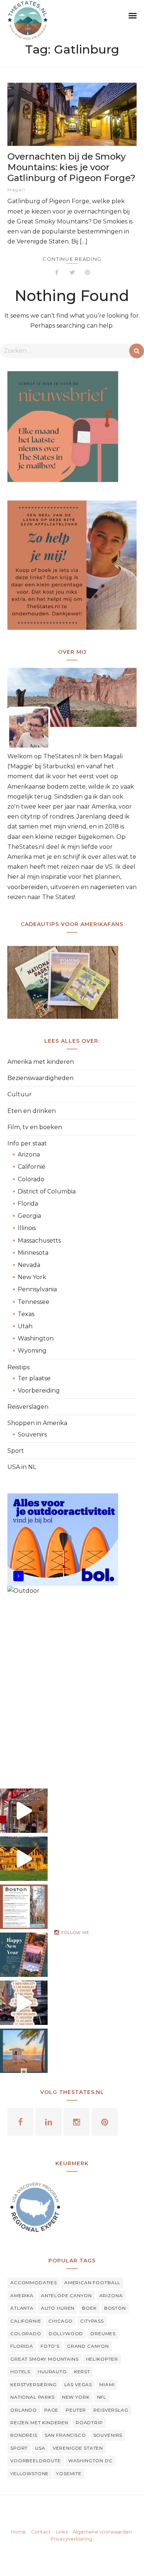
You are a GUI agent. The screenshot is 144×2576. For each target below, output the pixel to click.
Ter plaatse (34, 1378)
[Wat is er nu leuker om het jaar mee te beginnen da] (24, 1955)
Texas (26, 1314)
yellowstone (30, 2473)
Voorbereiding (39, 1391)
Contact (41, 2532)
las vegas (78, 2384)
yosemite (69, 2473)
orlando (24, 2410)
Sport (16, 1451)
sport (19, 2448)
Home (18, 2532)
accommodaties (34, 2283)
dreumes (103, 2334)
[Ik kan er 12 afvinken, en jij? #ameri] (24, 2003)
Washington (36, 1338)
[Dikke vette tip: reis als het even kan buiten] (24, 2051)
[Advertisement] (72, 1686)
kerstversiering (34, 2384)
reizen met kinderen (39, 2423)
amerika (22, 2295)
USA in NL (22, 1467)
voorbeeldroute (36, 2461)
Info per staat (27, 1143)
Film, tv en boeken (35, 1127)
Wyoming (32, 1351)
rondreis (24, 2435)
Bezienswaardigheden (40, 1078)
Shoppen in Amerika (37, 1423)
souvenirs (108, 2435)
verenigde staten (78, 2448)
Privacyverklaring (71, 2539)
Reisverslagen (28, 1407)
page (51, 2410)
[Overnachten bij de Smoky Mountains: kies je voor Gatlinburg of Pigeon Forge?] (72, 114)
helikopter (102, 2359)
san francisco (65, 2435)
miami (107, 2384)
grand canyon (88, 2346)
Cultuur (20, 1094)
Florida (28, 1204)
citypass (92, 2321)
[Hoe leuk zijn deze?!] (24, 1811)
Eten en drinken (32, 1111)
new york (76, 2397)
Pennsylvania (37, 1289)
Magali (16, 190)
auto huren (58, 2308)
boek (89, 2308)
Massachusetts (39, 1241)
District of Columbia (47, 1191)
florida (22, 2346)
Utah (25, 1326)
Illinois (27, 1228)
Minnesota (33, 1253)
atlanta (22, 2308)
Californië (32, 1167)
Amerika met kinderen (41, 1062)
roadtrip (89, 2423)
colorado (26, 2334)
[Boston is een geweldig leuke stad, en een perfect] (24, 1907)
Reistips (18, 1367)
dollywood (66, 2334)
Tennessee (34, 1302)
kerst (82, 2372)
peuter (76, 2410)
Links (62, 2532)
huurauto (52, 2372)
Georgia (29, 1216)
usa (40, 2448)
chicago (61, 2321)
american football (92, 2283)
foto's (50, 2346)
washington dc (90, 2461)
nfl (102, 2397)
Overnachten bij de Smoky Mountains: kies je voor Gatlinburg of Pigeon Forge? (71, 167)
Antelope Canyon (66, 2295)
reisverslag (111, 2410)
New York (32, 1277)
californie (26, 2321)
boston (115, 2308)
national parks (32, 2397)
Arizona (29, 1154)
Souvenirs (32, 1434)
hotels (20, 2372)
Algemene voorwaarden (102, 2532)
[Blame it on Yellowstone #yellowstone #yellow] (24, 1859)
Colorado (31, 1179)
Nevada (29, 1265)
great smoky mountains (44, 2359)
